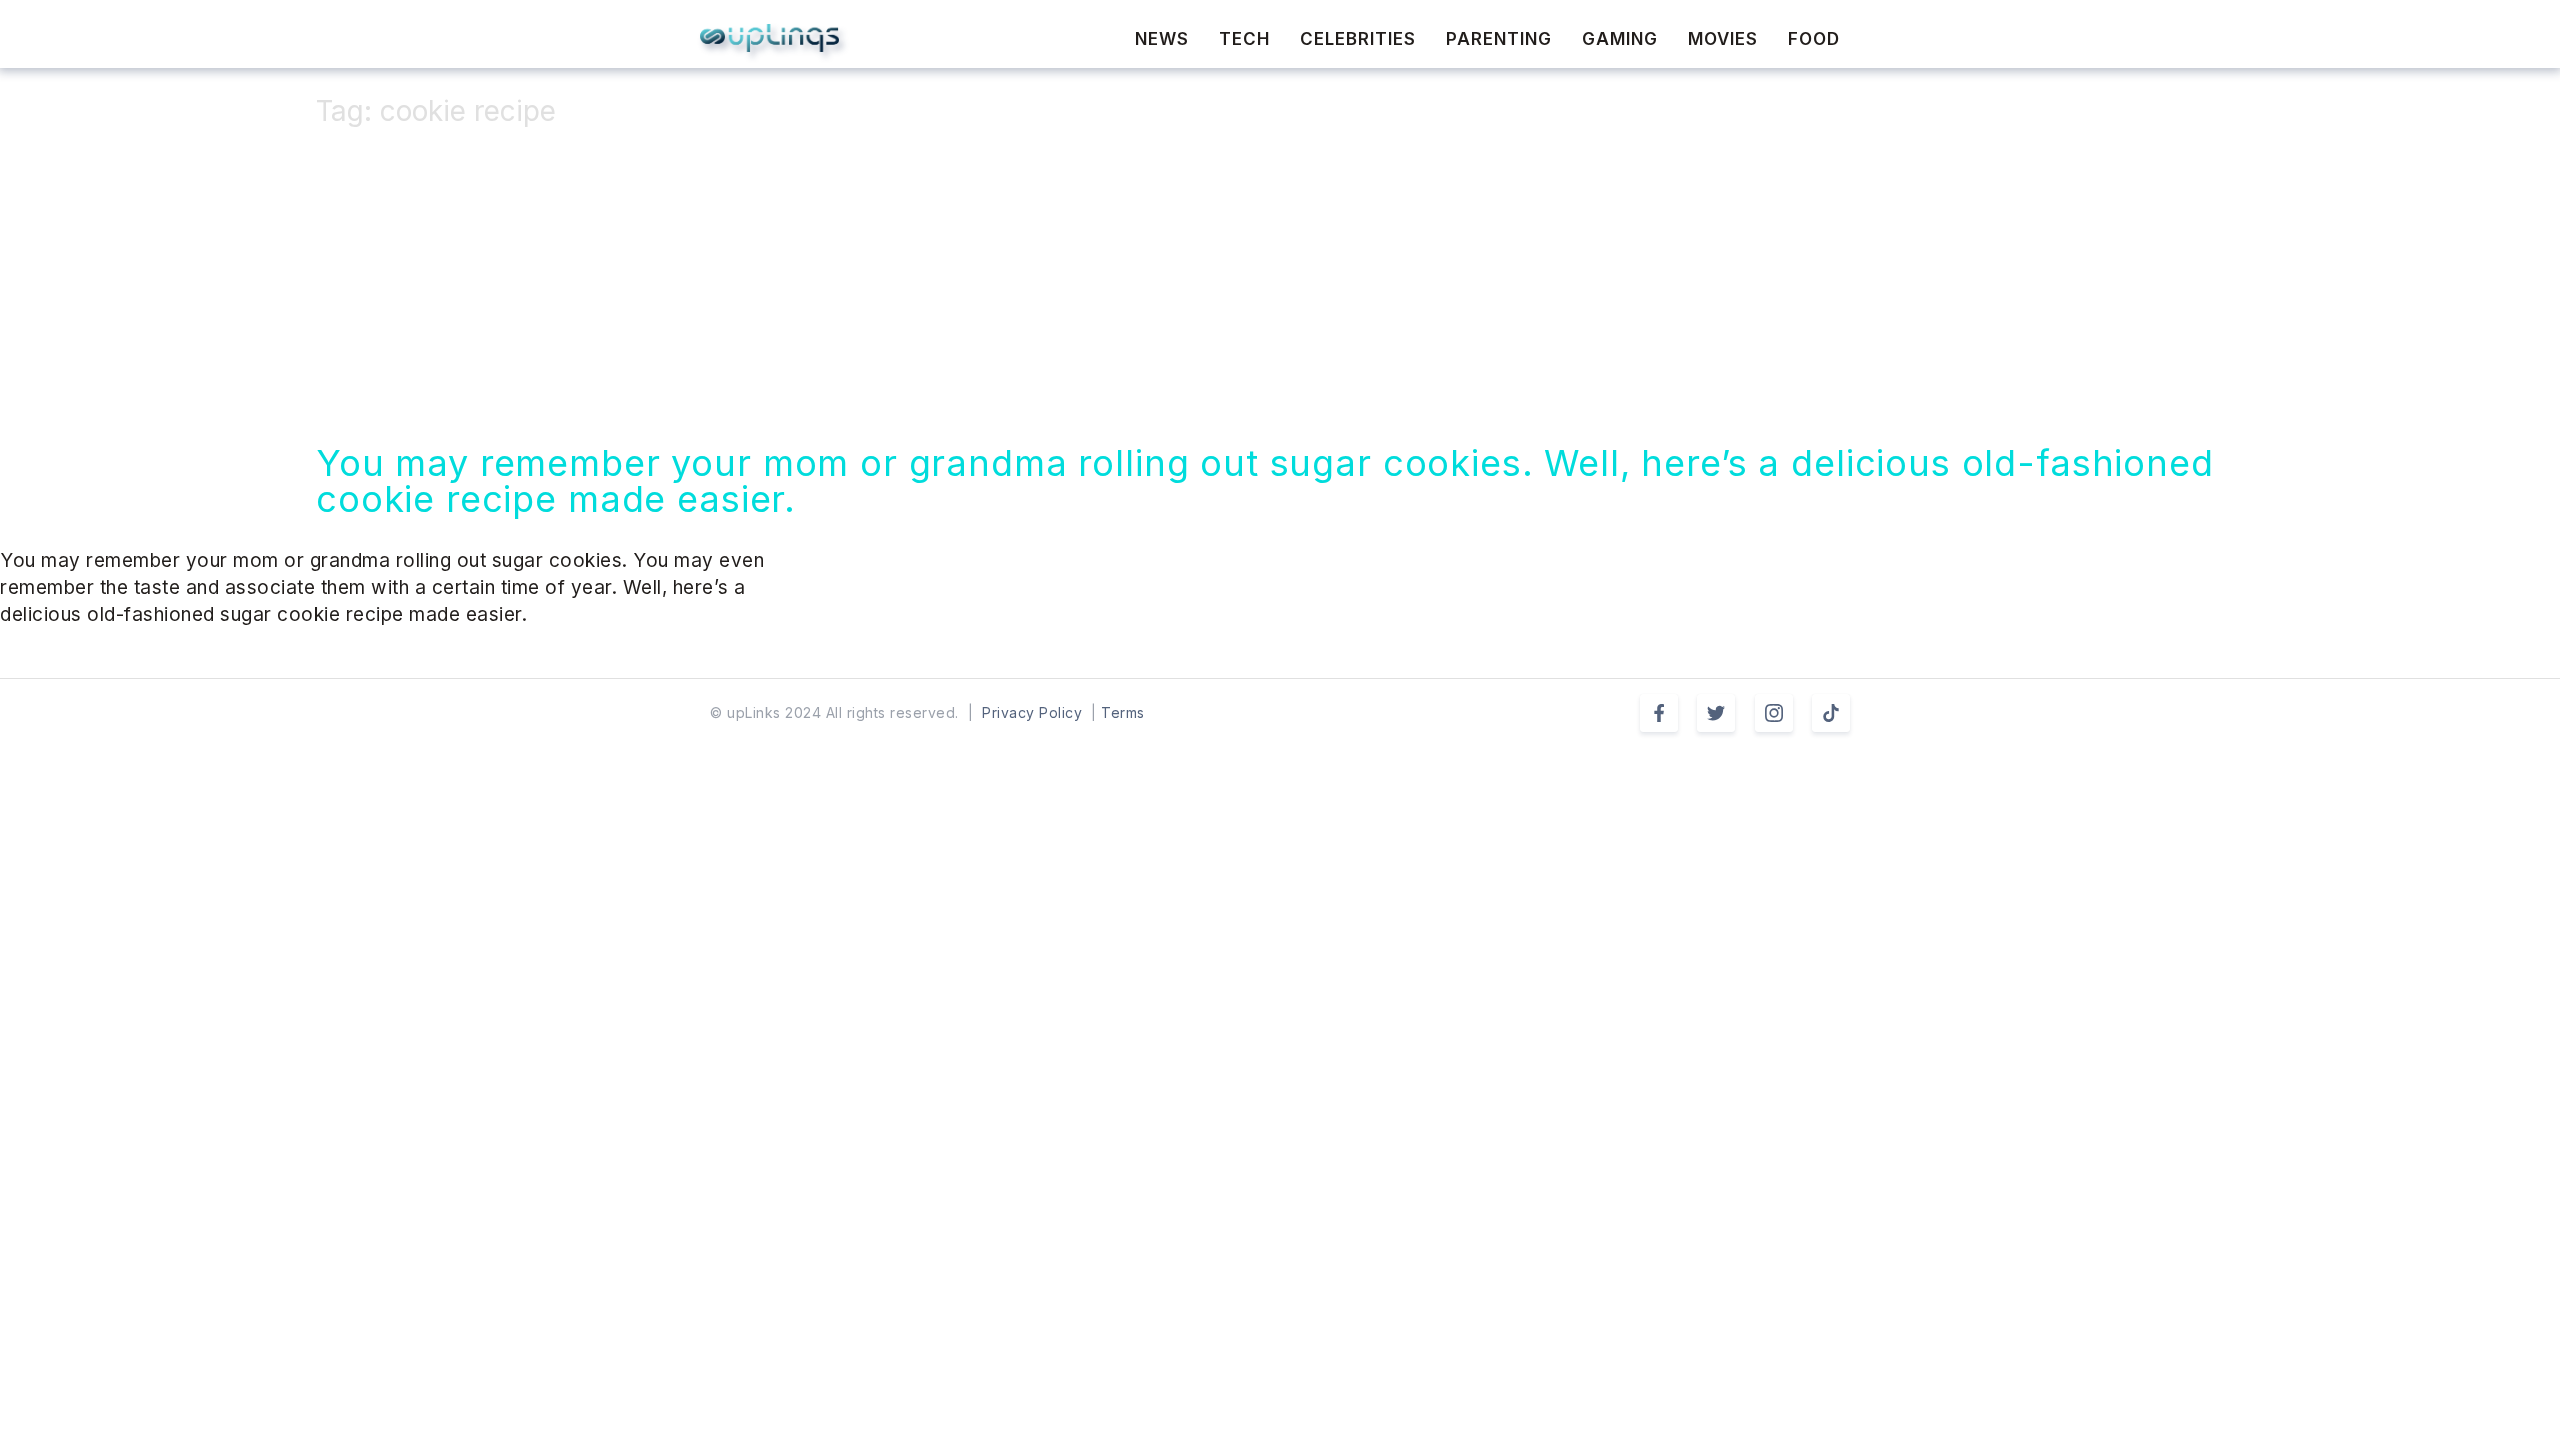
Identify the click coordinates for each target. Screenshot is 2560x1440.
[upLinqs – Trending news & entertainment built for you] (769, 38)
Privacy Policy (1032, 712)
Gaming (1620, 39)
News (1162, 39)
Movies (1723, 39)
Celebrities (1358, 39)
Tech (1244, 39)
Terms (1123, 712)
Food (1814, 39)
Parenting (1499, 39)
